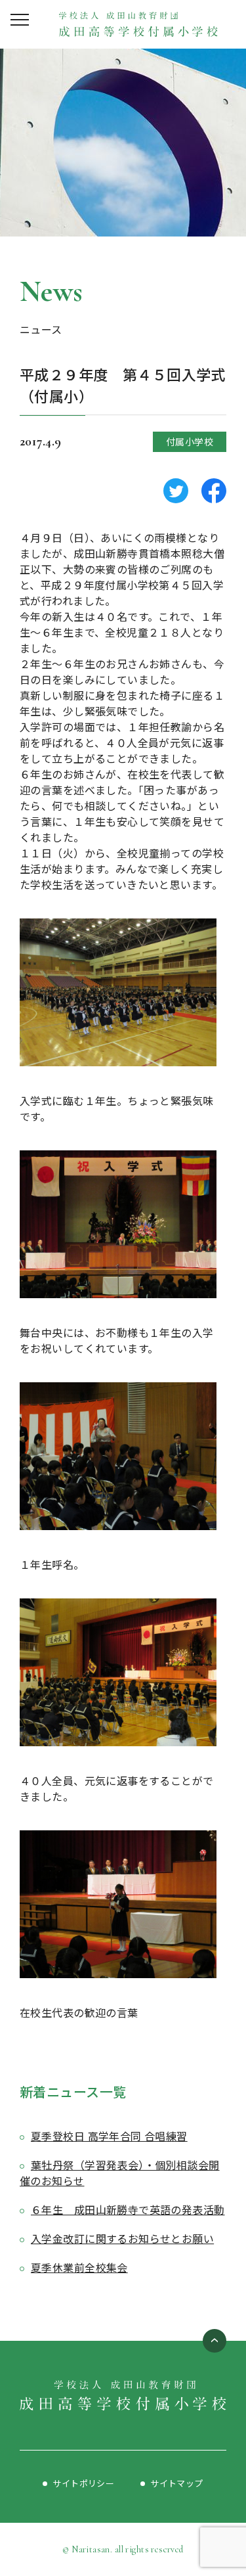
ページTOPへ (215, 2341)
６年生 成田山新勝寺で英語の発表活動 (128, 2209)
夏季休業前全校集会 (79, 2267)
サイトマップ (177, 2483)
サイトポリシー (83, 2483)
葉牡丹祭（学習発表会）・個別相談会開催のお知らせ (120, 2173)
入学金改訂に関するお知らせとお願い (122, 2238)
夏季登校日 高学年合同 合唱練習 (109, 2136)
